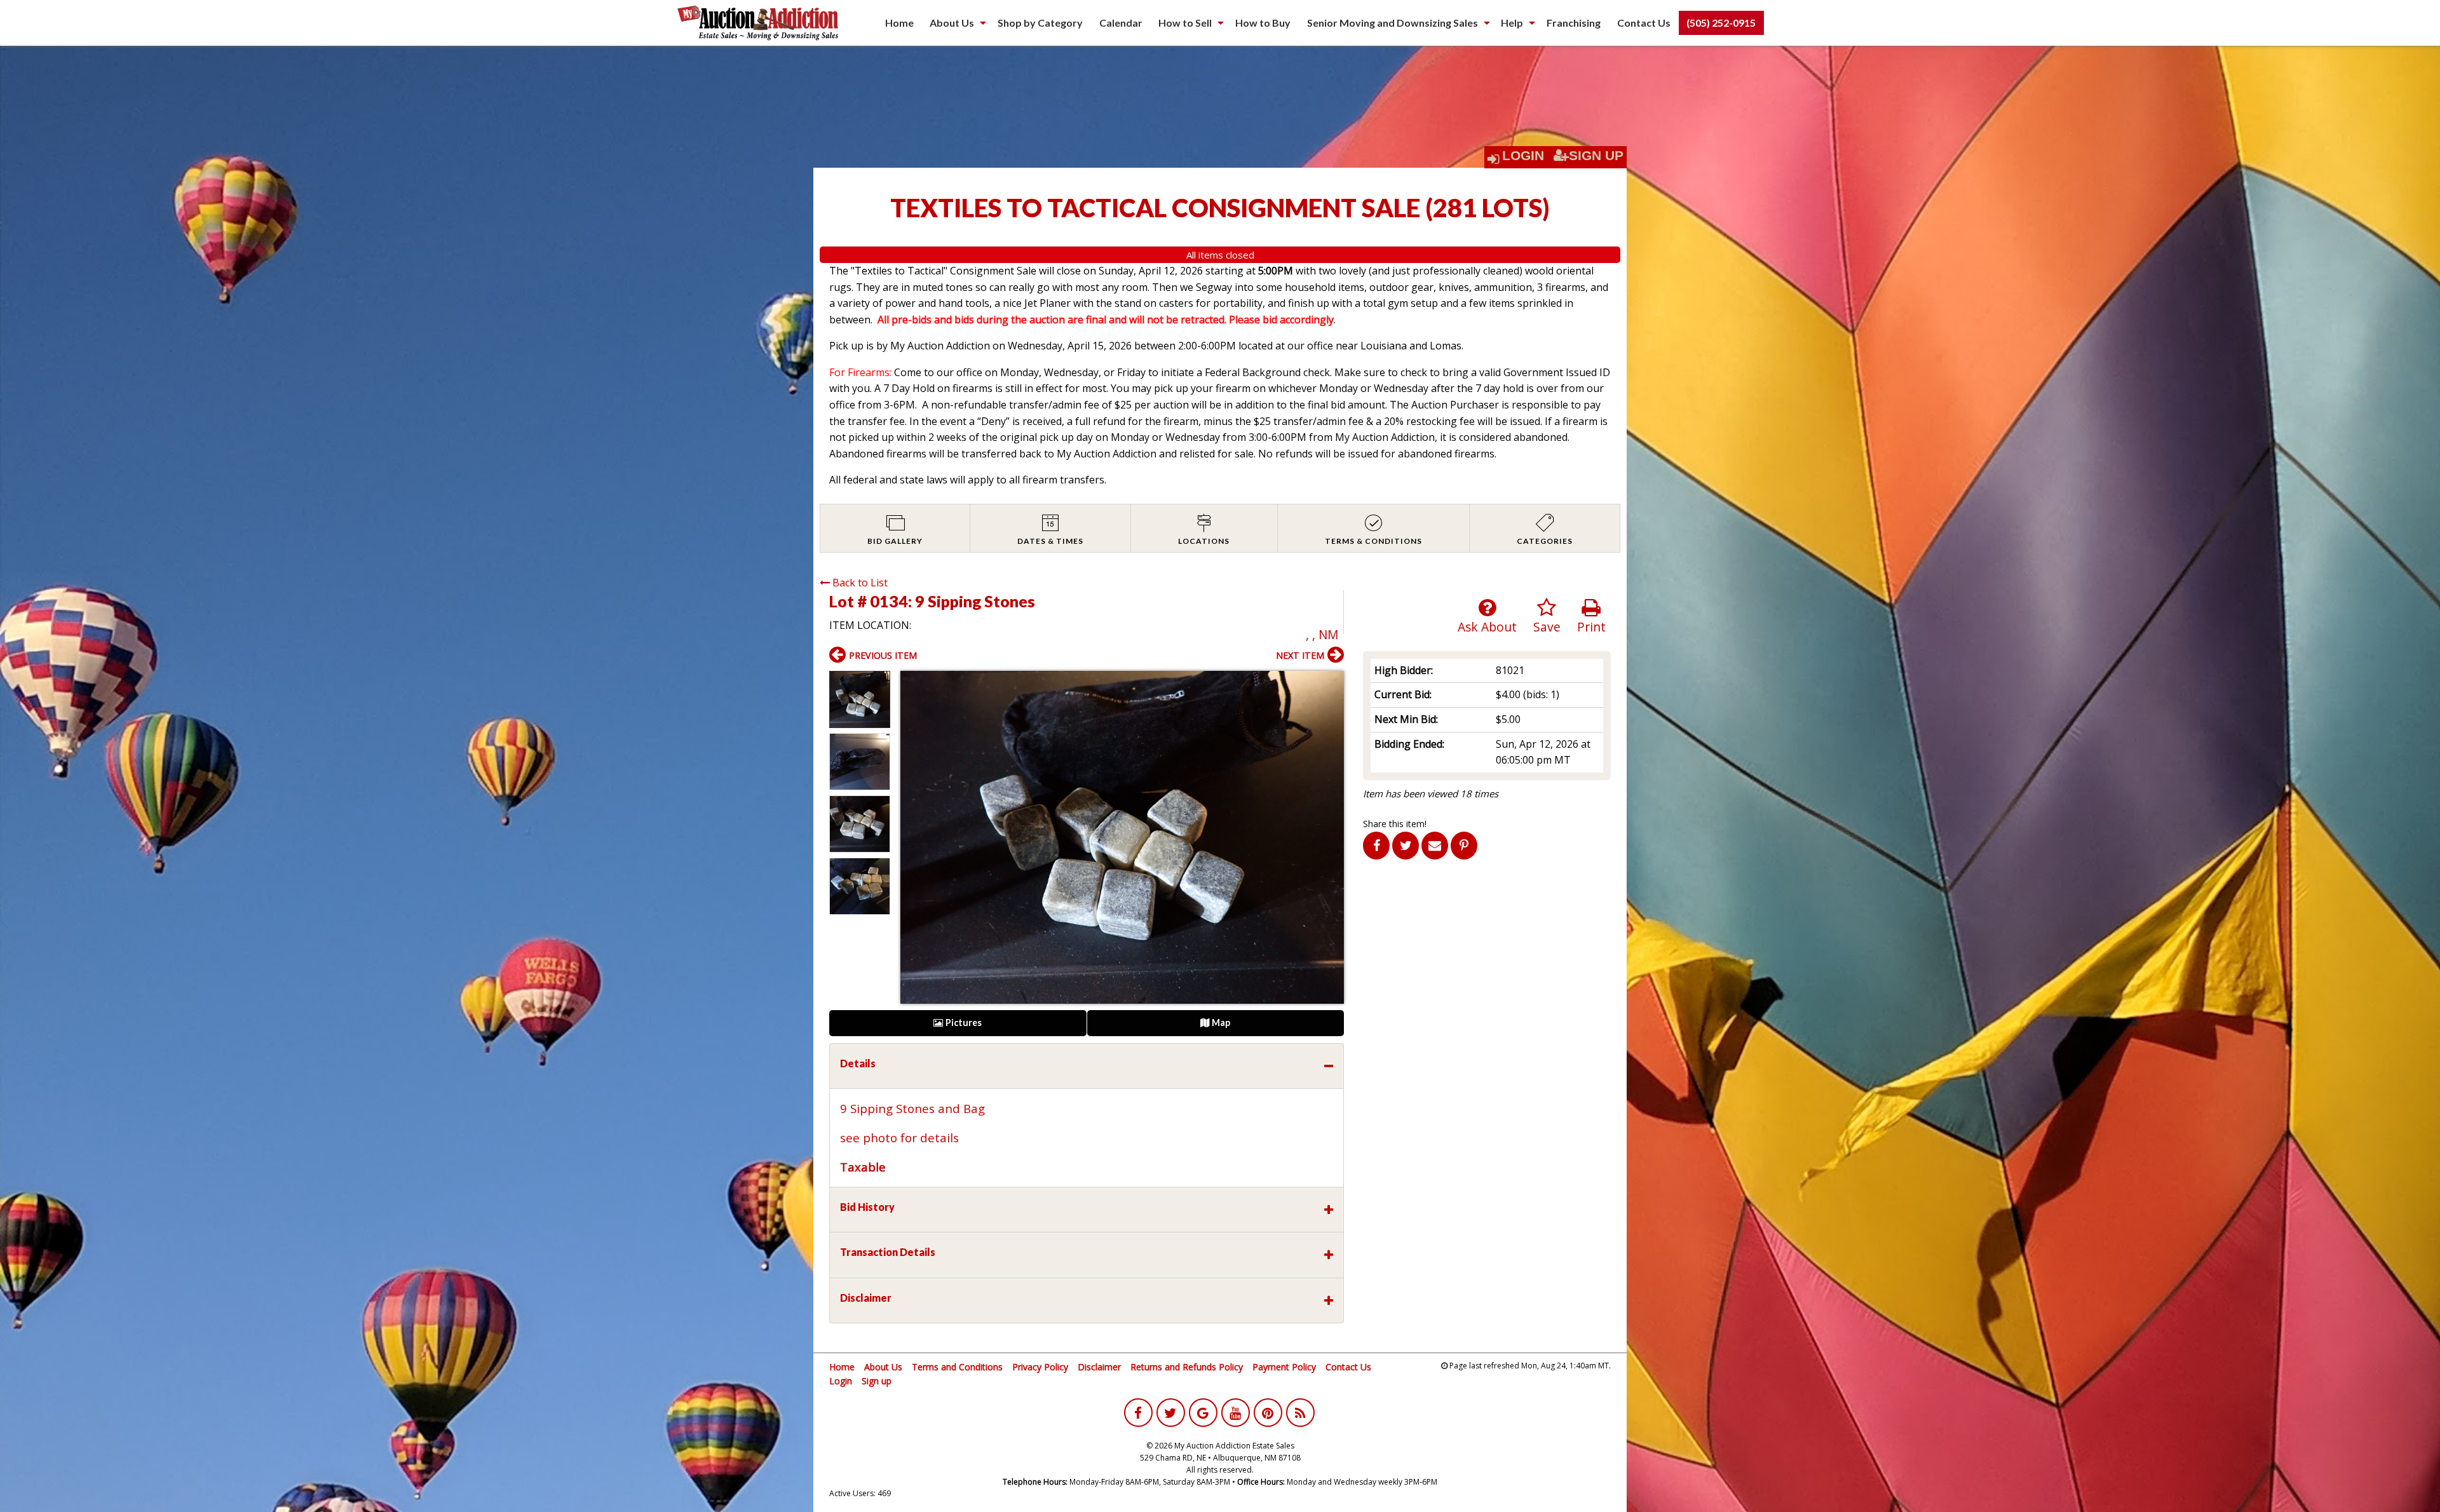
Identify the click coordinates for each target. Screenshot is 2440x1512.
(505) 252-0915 (1721, 23)
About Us (952, 23)
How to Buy (1263, 23)
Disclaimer (1099, 1367)
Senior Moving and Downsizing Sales (1393, 23)
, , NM (1322, 634)
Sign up (877, 1381)
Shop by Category (1040, 23)
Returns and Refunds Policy (1187, 1367)
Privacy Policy (1040, 1367)
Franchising (1574, 23)
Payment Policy (1284, 1367)
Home (899, 23)
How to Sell (1185, 23)
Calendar (1121, 23)
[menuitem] (899, 23)
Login (1523, 156)
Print (1591, 627)
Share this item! (1395, 824)
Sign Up (1596, 156)
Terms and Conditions (957, 1367)
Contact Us (1644, 23)
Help (1512, 23)
